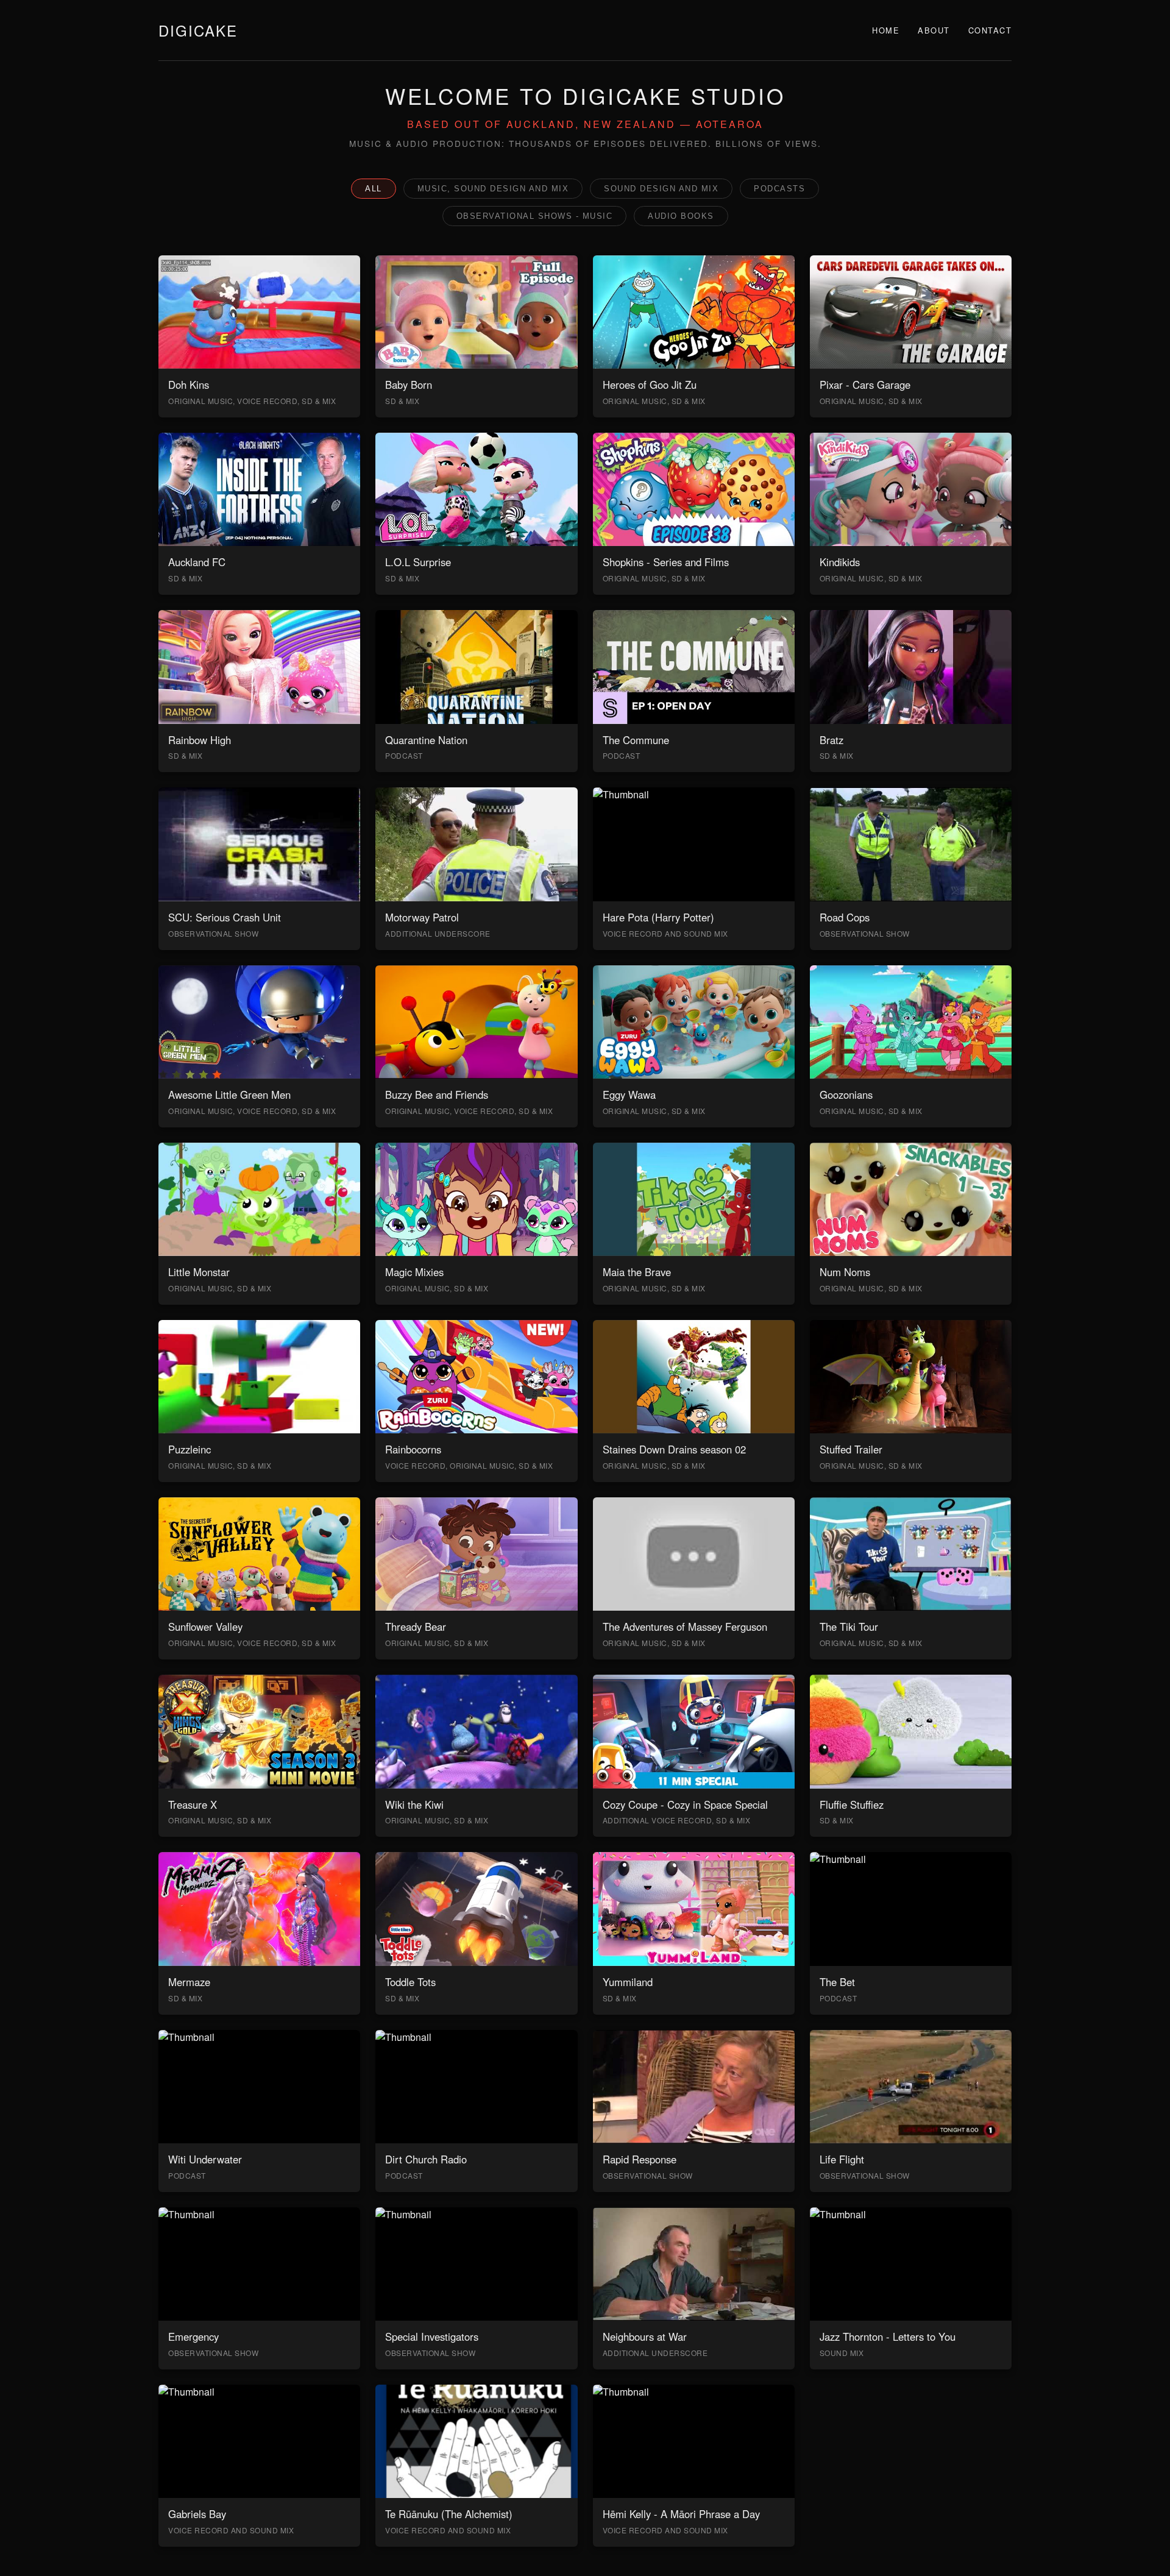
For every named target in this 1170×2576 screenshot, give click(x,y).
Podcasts (779, 189)
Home (886, 30)
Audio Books (681, 216)
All (374, 189)
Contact (990, 30)
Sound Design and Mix (661, 189)
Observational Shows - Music (535, 216)
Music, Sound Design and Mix (493, 189)
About (934, 30)
